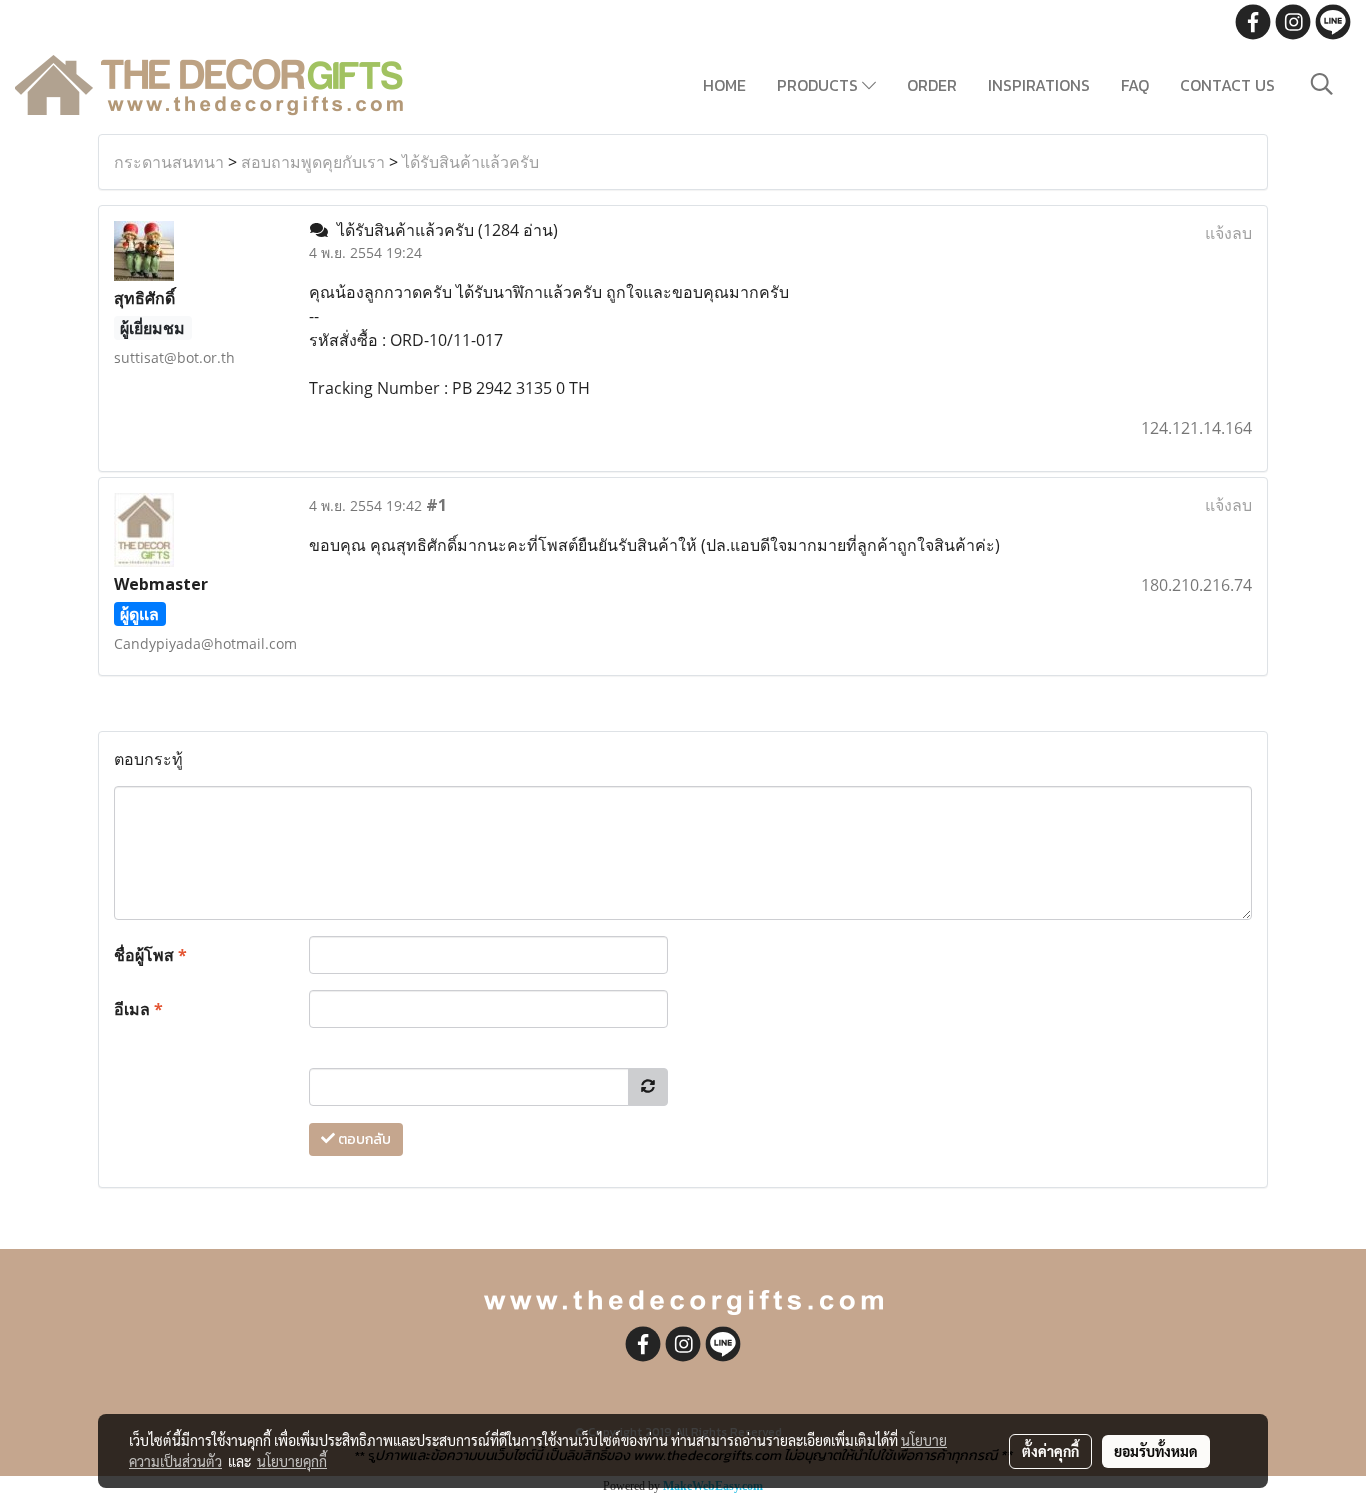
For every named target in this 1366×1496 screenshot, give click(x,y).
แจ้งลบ (1228, 233)
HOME (724, 85)
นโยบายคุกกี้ (292, 1461)
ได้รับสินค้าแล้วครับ (470, 162)
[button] (1322, 84)
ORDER (932, 85)
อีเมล (138, 1009)
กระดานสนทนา (169, 162)
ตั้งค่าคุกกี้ (1050, 1451)
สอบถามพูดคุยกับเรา (313, 162)
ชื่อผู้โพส (150, 955)
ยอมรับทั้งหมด (1156, 1451)
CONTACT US (1227, 85)
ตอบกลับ (363, 1139)
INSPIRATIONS (1039, 85)
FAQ (1135, 85)
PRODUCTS (819, 85)
